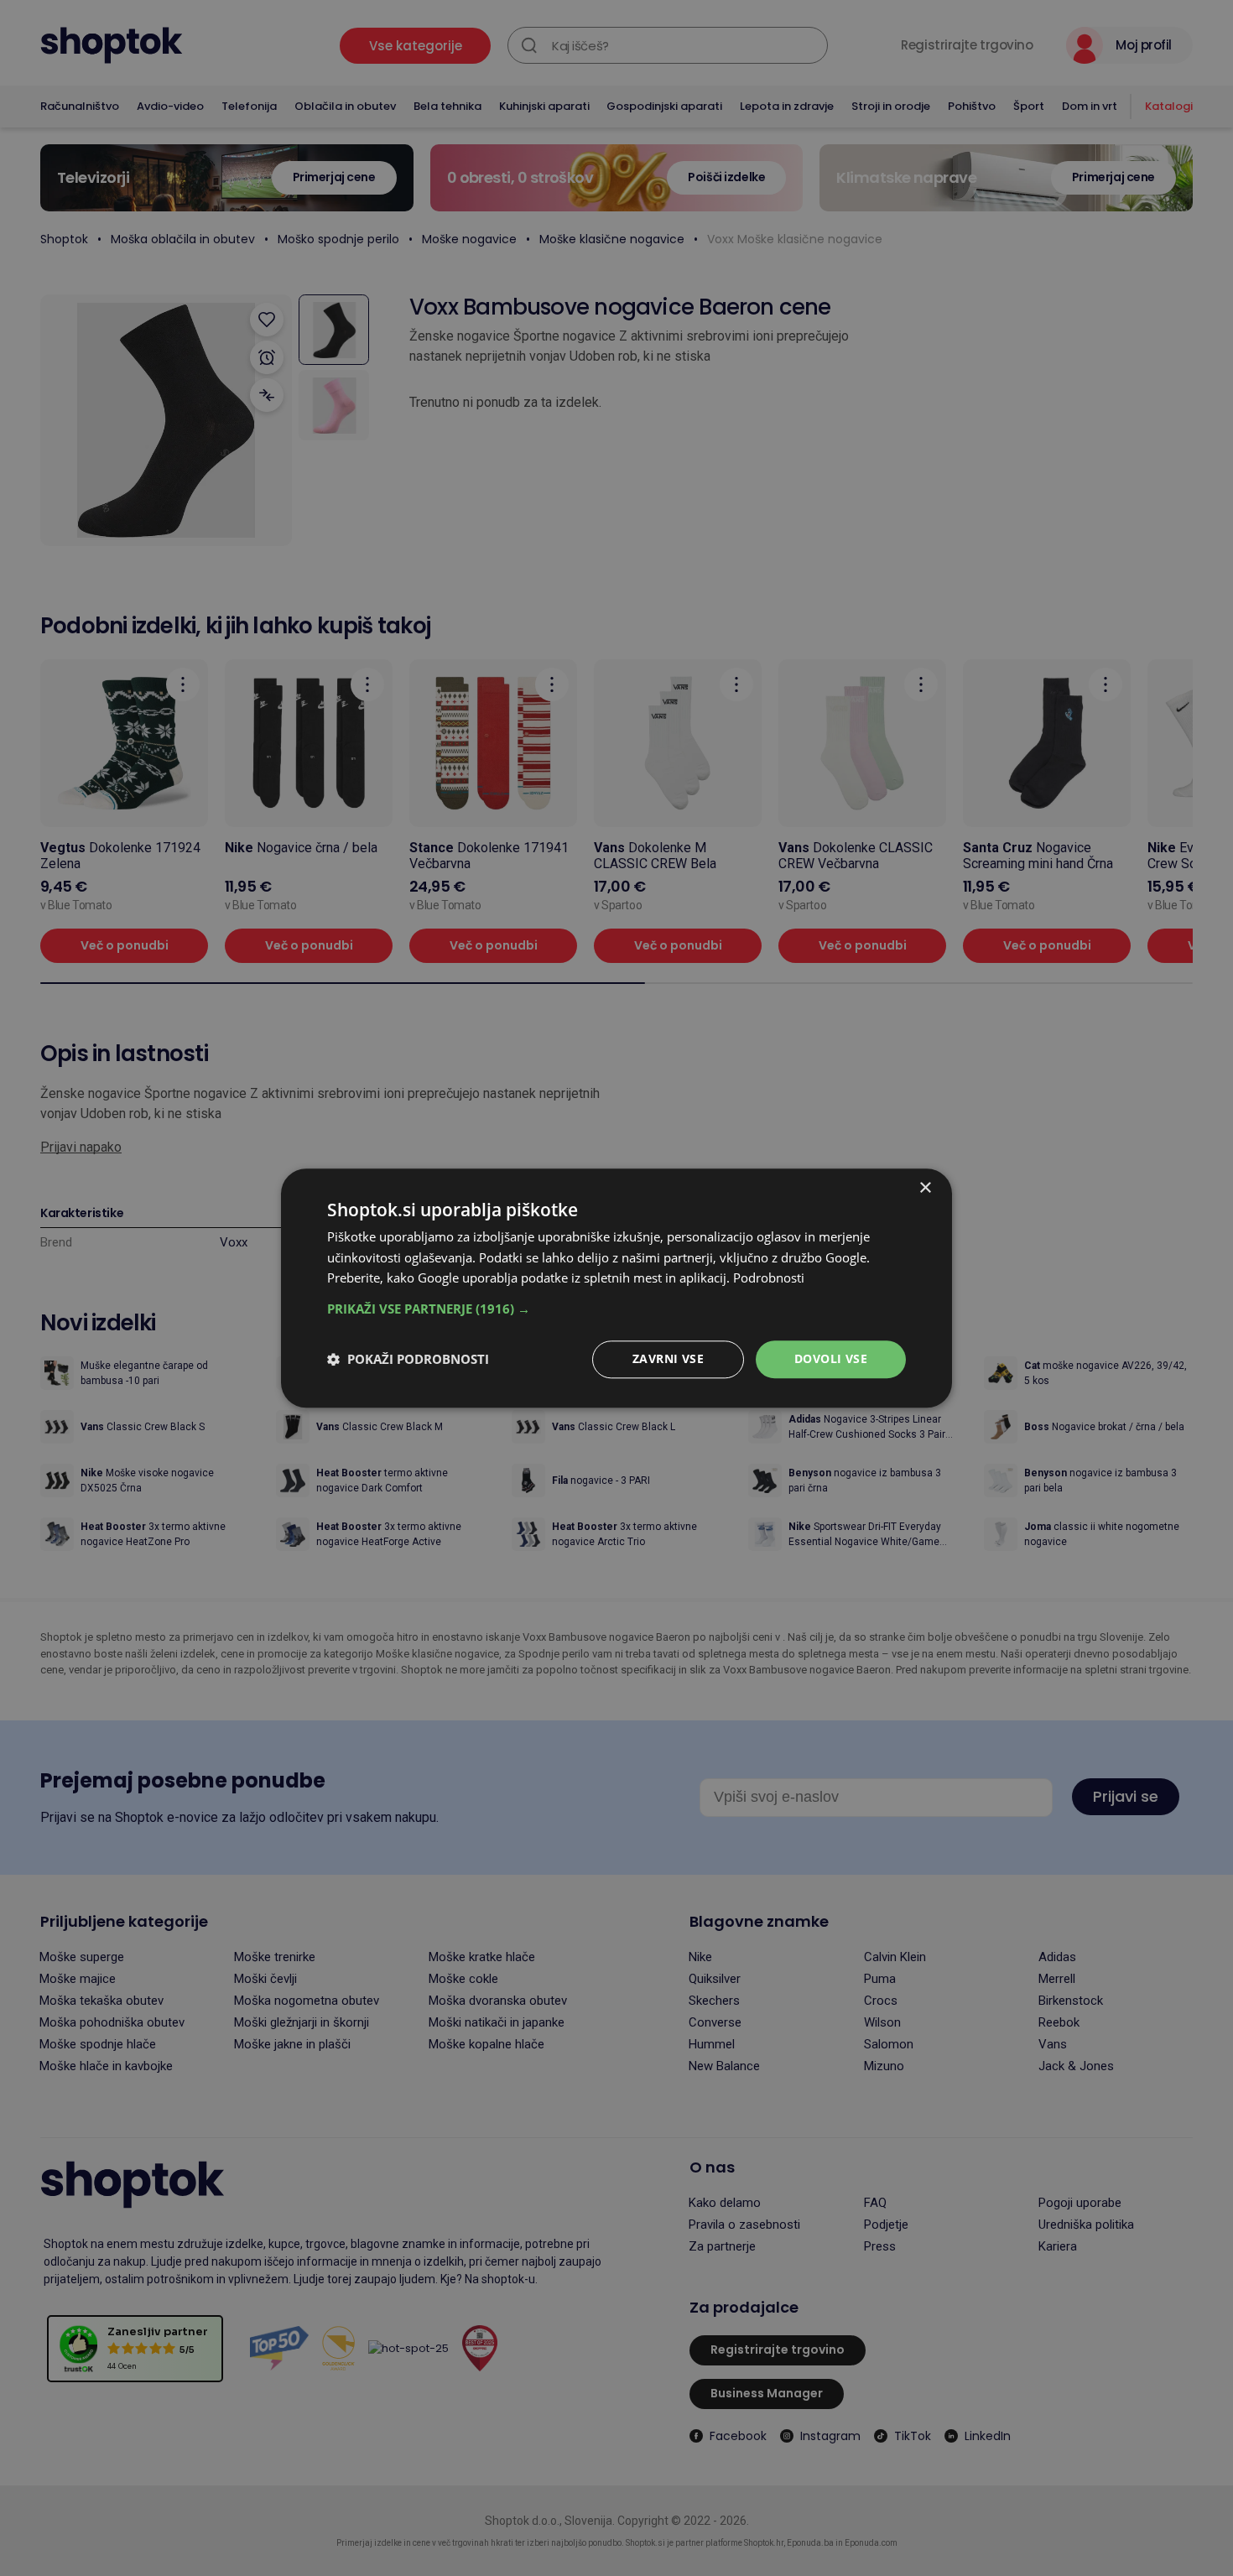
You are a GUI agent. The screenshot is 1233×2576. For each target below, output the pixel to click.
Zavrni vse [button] (668, 1358)
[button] (616, 1309)
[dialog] (616, 1288)
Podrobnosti (769, 1278)
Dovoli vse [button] (831, 1358)
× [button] (925, 1188)
